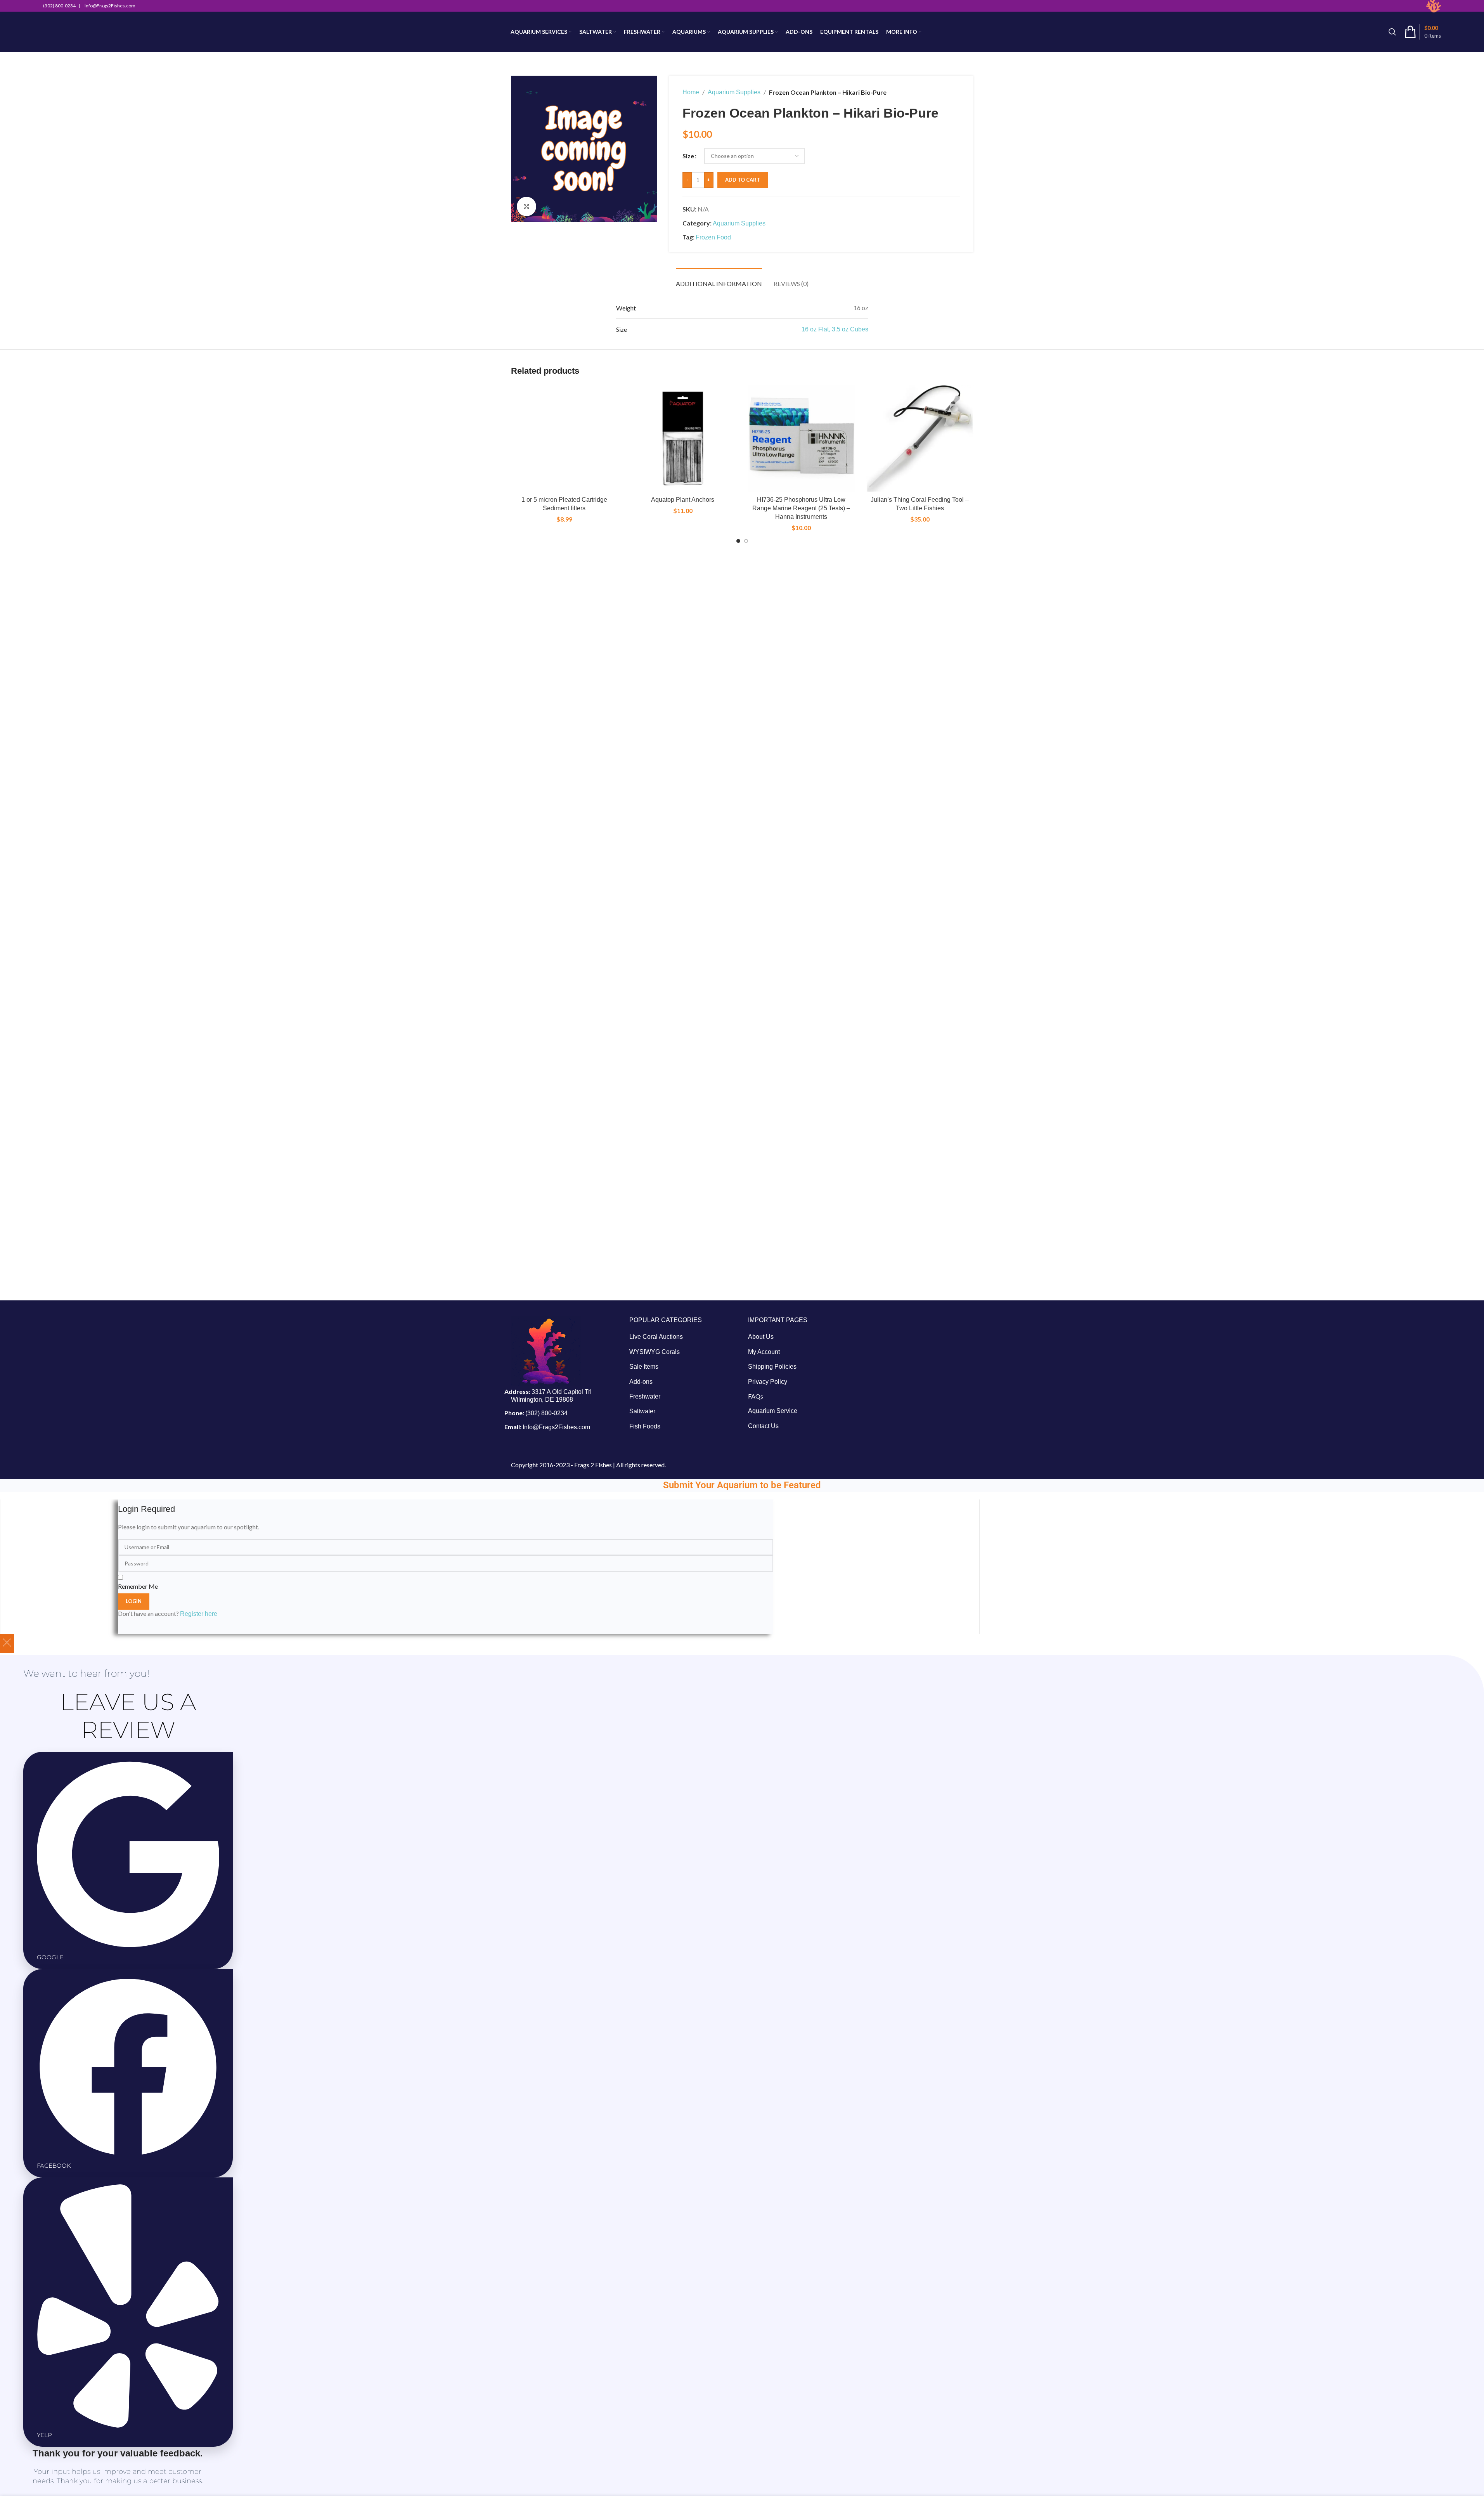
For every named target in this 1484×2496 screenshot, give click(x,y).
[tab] (719, 280)
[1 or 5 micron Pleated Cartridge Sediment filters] (565, 439)
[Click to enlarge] (526, 206)
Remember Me (138, 1586)
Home (691, 92)
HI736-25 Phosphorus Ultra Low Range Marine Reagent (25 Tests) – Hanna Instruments (801, 508)
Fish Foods (645, 1426)
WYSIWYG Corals (655, 1352)
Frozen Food (713, 237)
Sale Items (644, 1367)
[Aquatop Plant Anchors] (683, 439)
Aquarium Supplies (734, 92)
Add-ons (641, 1382)
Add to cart (743, 180)
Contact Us (763, 1426)
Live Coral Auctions (656, 1337)
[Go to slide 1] (738, 541)
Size (688, 156)
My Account (764, 1352)
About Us (761, 1337)
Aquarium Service (773, 1411)
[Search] (1392, 32)
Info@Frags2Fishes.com (556, 1427)
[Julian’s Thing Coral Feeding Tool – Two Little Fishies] (920, 439)
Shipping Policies (772, 1367)
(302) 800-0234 (546, 1413)
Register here (199, 1614)
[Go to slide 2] (746, 541)
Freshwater (645, 1396)
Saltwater (642, 1411)
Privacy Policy (768, 1382)
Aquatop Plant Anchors (683, 500)
